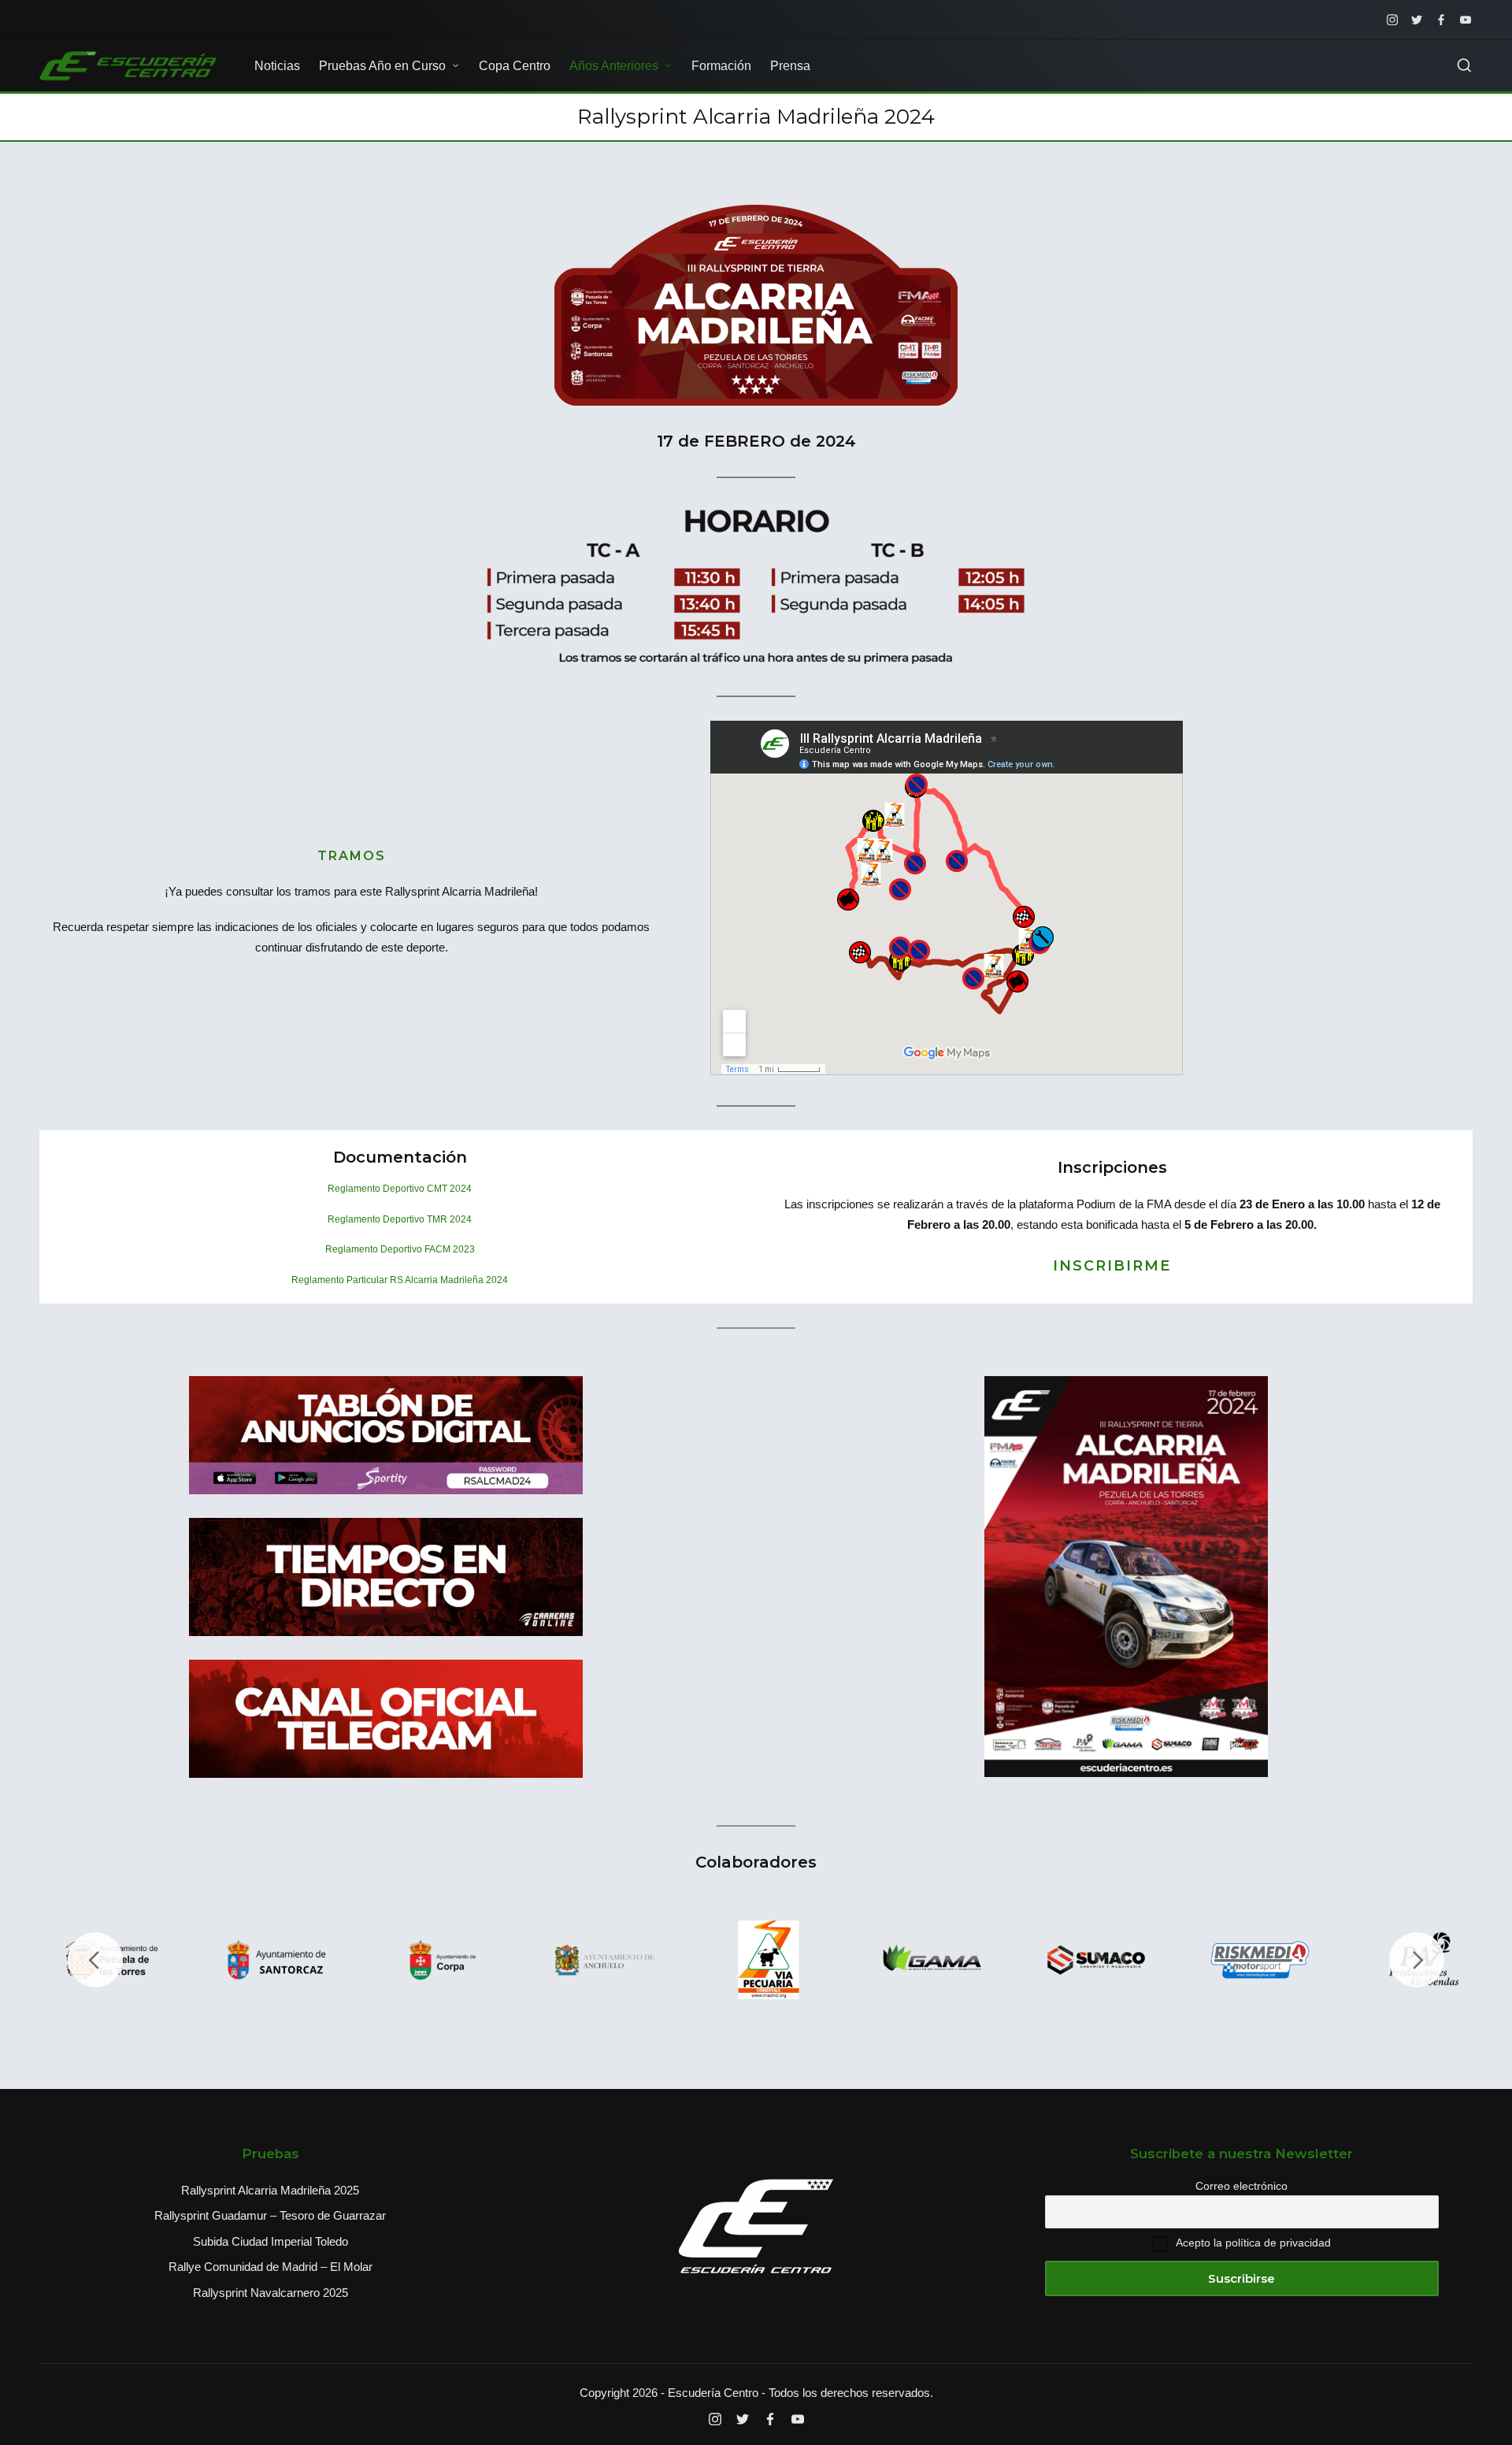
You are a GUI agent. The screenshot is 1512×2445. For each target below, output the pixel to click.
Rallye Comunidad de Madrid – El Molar (271, 2267)
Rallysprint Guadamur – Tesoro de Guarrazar (270, 2215)
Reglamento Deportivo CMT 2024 (400, 1189)
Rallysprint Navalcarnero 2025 (271, 2293)
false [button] (95, 1960)
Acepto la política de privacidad (1253, 2243)
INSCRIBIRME (1112, 1266)
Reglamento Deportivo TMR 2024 (400, 1219)
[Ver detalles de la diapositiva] (277, 1960)
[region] (756, 1960)
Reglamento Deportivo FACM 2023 (400, 1249)
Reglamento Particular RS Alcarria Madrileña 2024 (400, 1280)
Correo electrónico (1241, 2186)
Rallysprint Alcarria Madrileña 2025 (270, 2190)
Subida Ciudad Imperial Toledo (271, 2241)
